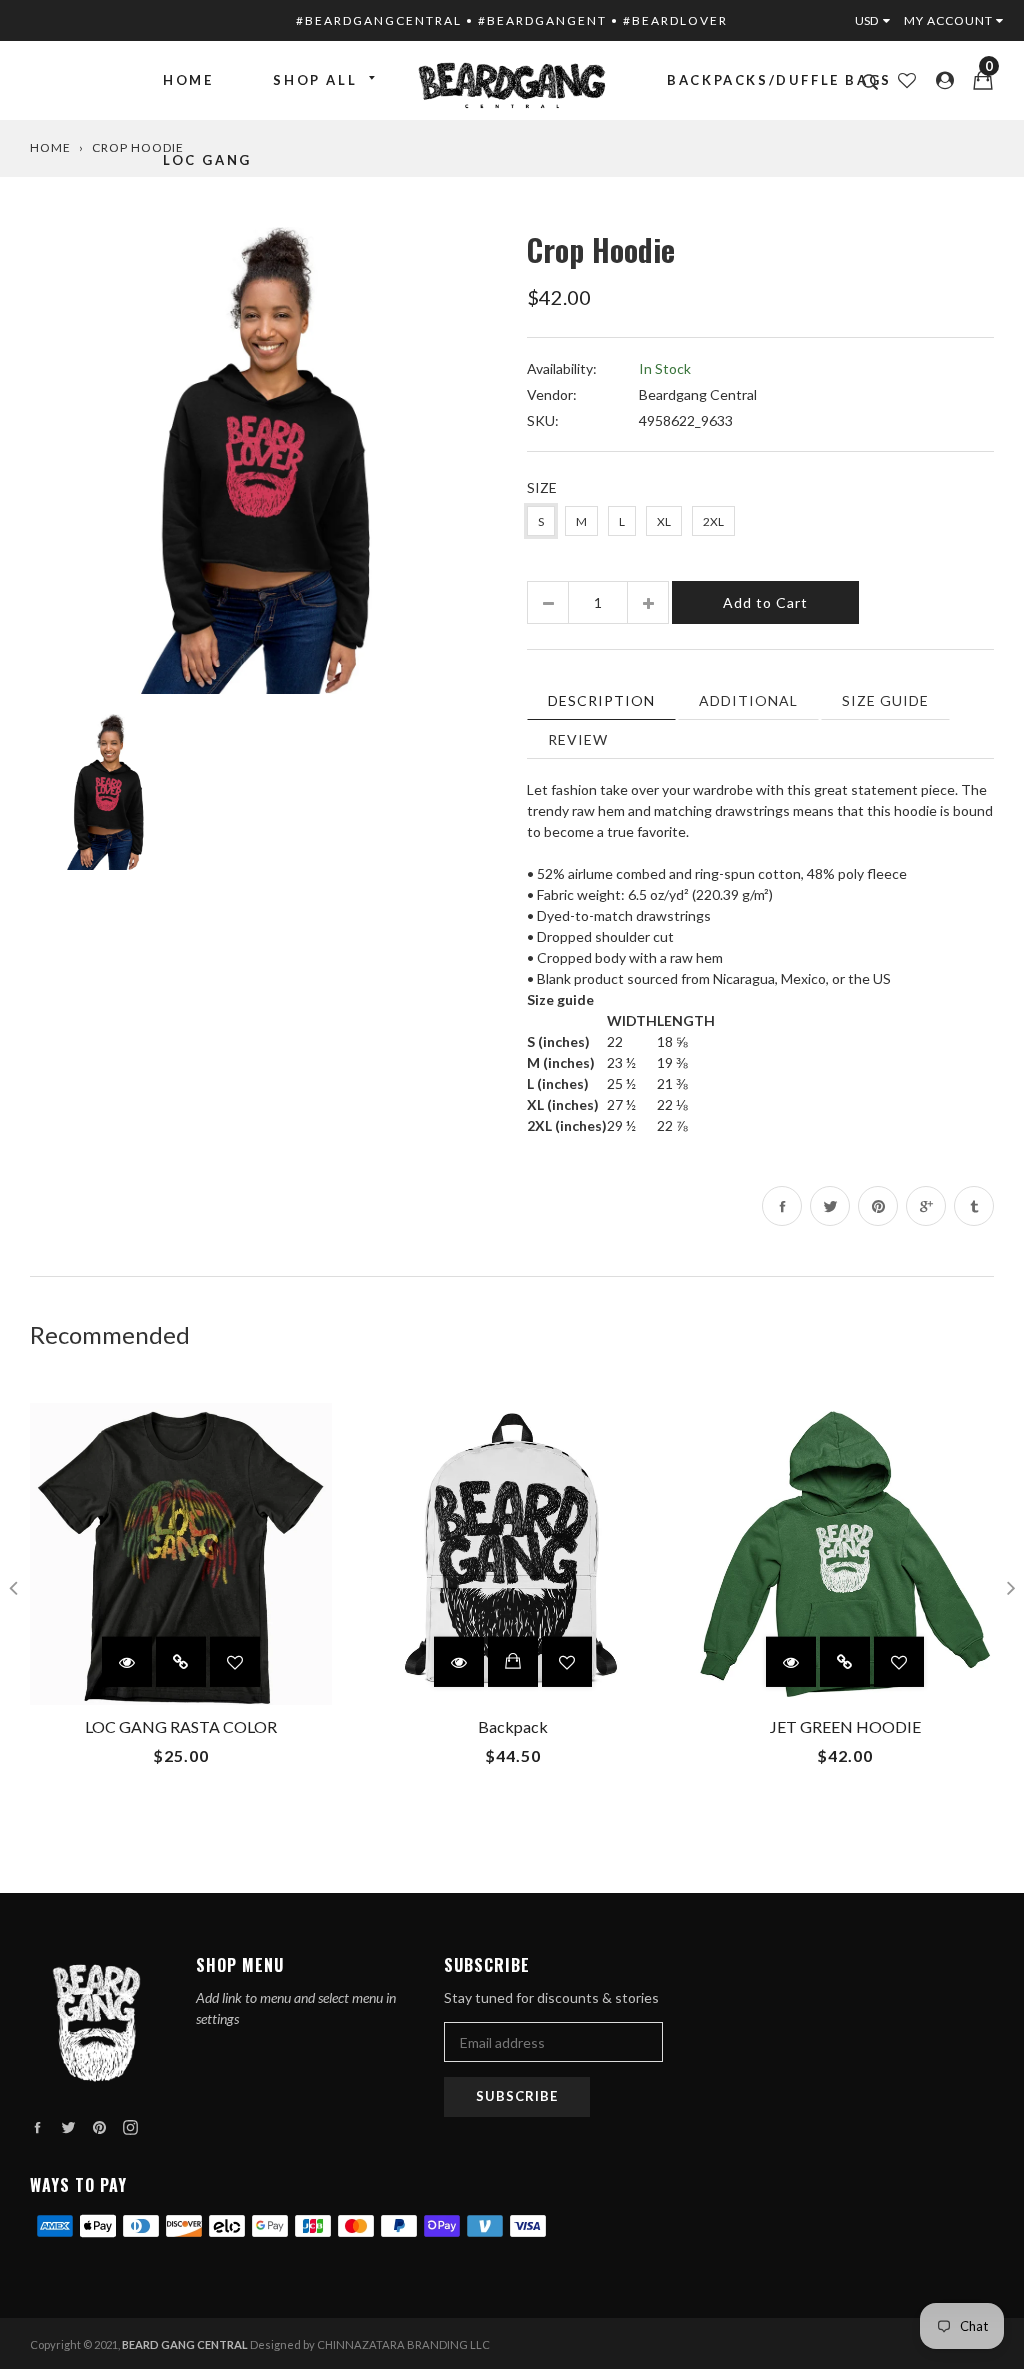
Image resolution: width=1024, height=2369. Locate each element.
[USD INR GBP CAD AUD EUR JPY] (877, 20)
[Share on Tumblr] (974, 1206)
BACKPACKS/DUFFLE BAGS (779, 80)
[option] (263, 460)
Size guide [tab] (885, 700)
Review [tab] (578, 739)
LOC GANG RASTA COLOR (181, 1726)
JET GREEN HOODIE (845, 1726)
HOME (188, 80)
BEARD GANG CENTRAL (185, 2344)
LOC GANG (207, 160)
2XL (713, 521)
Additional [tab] (748, 700)
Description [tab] (601, 700)
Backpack (513, 1726)
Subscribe (517, 2096)
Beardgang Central (698, 394)
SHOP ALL (315, 80)
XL (664, 521)
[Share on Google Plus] (926, 1206)
